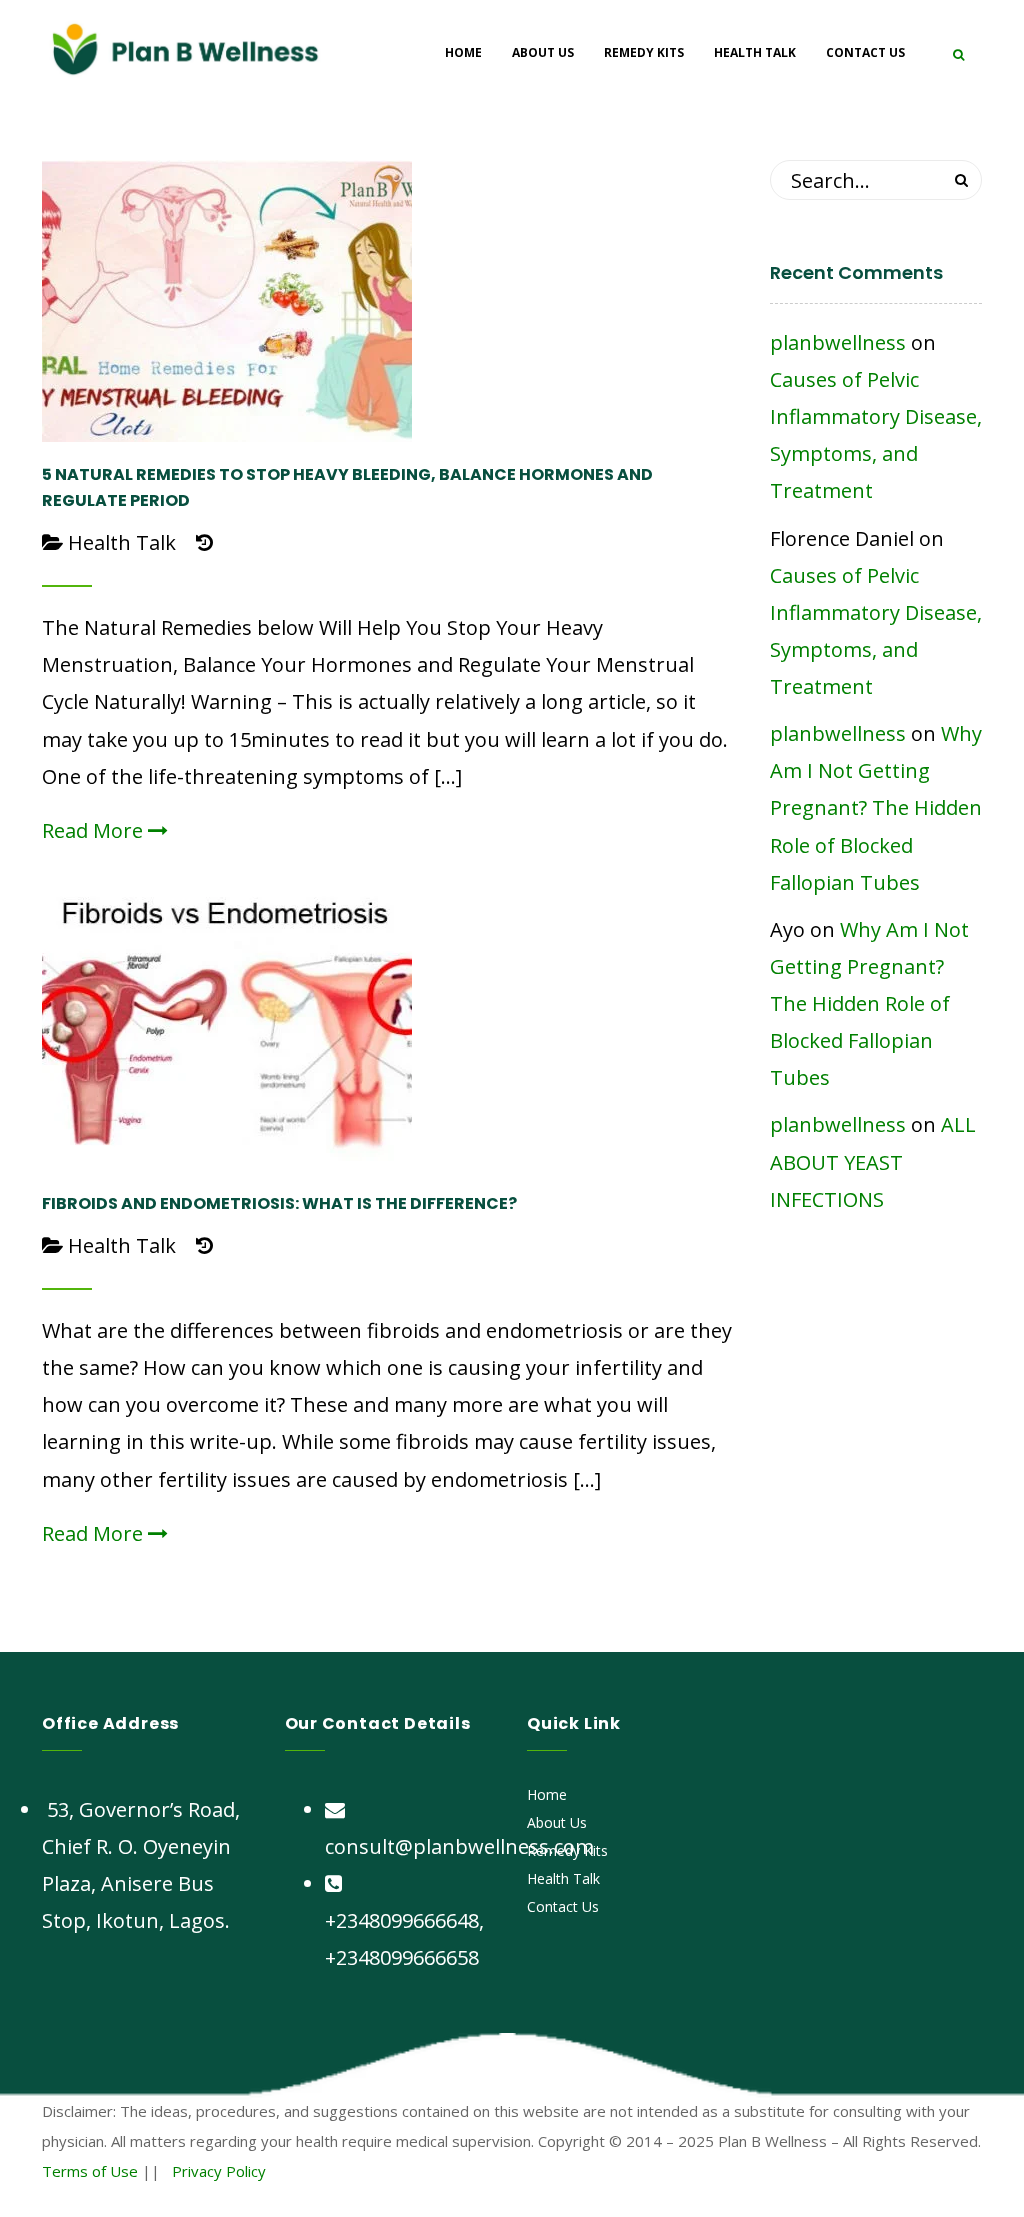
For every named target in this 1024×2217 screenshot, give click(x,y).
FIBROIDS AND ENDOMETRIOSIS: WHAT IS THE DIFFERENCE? (279, 1203)
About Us (557, 1822)
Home (547, 1794)
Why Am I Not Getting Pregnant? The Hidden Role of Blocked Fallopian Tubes (876, 808)
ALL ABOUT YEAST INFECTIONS (873, 1161)
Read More (95, 830)
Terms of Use (90, 2171)
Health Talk (122, 542)
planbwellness (838, 342)
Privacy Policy (219, 2171)
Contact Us (563, 1906)
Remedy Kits (567, 1850)
